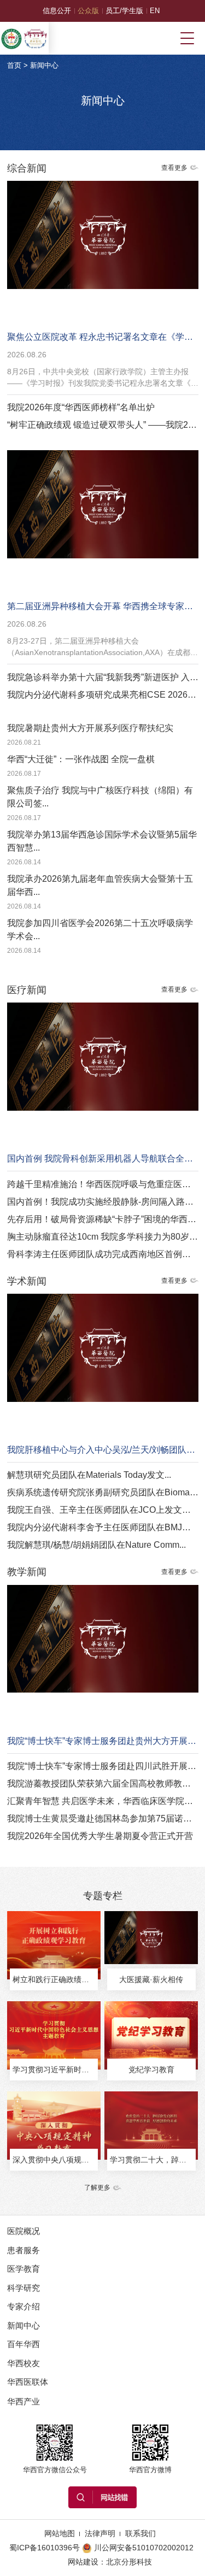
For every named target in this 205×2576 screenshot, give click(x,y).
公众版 (88, 11)
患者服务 (24, 2250)
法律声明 (100, 2533)
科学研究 (24, 2288)
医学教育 (24, 2269)
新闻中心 (44, 65)
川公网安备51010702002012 (144, 2548)
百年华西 (24, 2344)
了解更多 (97, 2188)
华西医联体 (28, 2382)
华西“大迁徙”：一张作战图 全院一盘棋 (81, 759)
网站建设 (83, 2562)
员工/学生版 (124, 11)
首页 (14, 65)
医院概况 (24, 2231)
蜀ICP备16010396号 (45, 2548)
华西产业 (24, 2401)
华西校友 (24, 2363)
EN (155, 11)
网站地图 (60, 2533)
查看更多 (174, 168)
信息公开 (57, 11)
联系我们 (140, 2533)
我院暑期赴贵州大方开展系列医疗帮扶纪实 (90, 728)
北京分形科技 (129, 2562)
